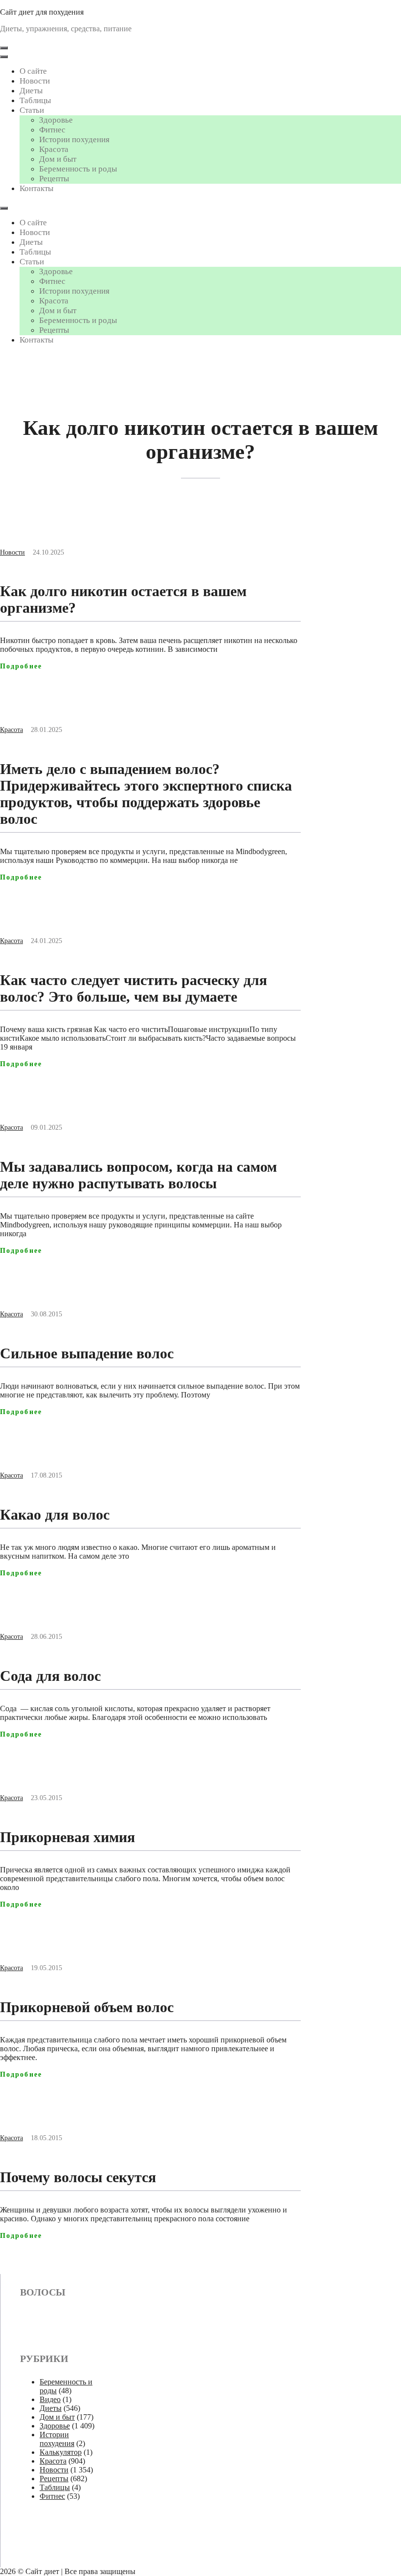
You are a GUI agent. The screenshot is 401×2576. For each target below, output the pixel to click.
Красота (54, 149)
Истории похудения (74, 140)
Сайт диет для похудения (42, 12)
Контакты (36, 188)
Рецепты (54, 179)
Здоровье (56, 120)
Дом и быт (58, 159)
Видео (50, 2399)
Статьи (32, 110)
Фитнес (52, 130)
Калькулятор (61, 2452)
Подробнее (21, 666)
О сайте (33, 71)
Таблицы (35, 100)
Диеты (31, 91)
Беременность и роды (78, 169)
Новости (35, 81)
